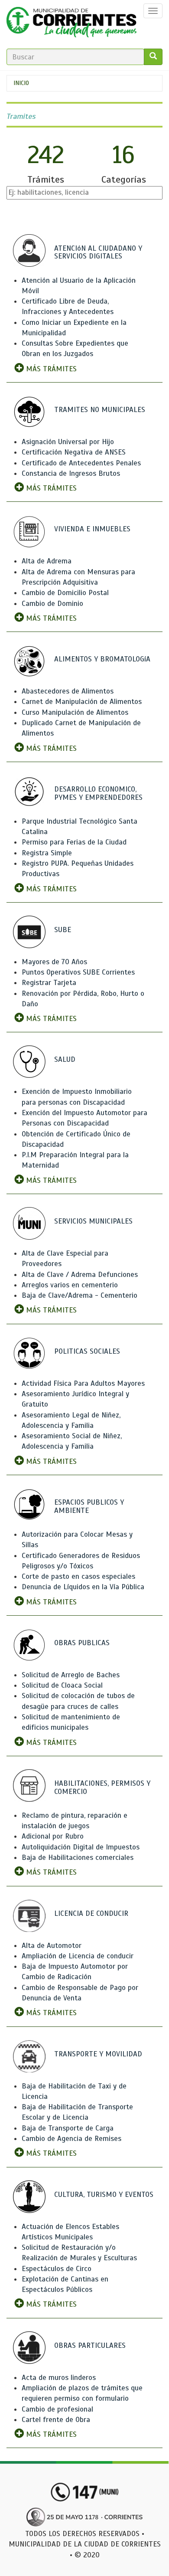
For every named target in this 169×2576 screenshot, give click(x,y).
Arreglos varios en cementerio (70, 1285)
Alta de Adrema (47, 561)
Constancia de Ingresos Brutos (71, 473)
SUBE (63, 930)
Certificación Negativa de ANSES (74, 452)
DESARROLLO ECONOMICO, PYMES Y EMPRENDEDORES (98, 793)
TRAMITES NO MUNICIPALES (100, 410)
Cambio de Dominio (52, 604)
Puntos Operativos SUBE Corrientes (78, 972)
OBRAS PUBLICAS (82, 1643)
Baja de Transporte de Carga (68, 2128)
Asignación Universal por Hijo (68, 442)
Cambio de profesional (57, 2409)
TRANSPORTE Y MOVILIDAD (98, 2054)
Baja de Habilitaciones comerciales (78, 1858)
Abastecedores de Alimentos (68, 691)
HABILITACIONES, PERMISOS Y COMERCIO (102, 1787)
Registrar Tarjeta (49, 983)
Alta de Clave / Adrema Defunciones (80, 1275)
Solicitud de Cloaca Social (62, 1685)
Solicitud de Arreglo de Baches (71, 1675)
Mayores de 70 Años (54, 962)
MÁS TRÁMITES (50, 369)
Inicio (21, 83)
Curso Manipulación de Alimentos (75, 712)
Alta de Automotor (52, 1946)
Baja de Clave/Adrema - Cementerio (80, 1295)
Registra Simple (47, 853)
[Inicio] (71, 24)
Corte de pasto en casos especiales (78, 1576)
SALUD (65, 1059)
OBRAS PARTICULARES (90, 2345)
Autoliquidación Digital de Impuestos (81, 1847)
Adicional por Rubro (53, 1836)
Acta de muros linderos (59, 2378)
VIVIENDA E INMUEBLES (92, 529)
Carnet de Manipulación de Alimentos (82, 702)
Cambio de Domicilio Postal (65, 593)
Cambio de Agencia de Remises (71, 2139)
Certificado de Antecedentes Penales (81, 463)
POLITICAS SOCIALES (87, 1351)
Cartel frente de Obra (56, 2420)
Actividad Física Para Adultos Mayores (83, 1383)
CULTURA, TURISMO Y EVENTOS (104, 2195)
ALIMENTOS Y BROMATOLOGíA (102, 659)
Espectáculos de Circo (57, 2269)
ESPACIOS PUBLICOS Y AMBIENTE (89, 1506)
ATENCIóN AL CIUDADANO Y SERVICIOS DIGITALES (98, 252)
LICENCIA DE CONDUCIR (91, 1913)
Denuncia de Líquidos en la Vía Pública (83, 1587)
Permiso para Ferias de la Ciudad (74, 842)
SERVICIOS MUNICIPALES (93, 1221)
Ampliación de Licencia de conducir (78, 1956)
